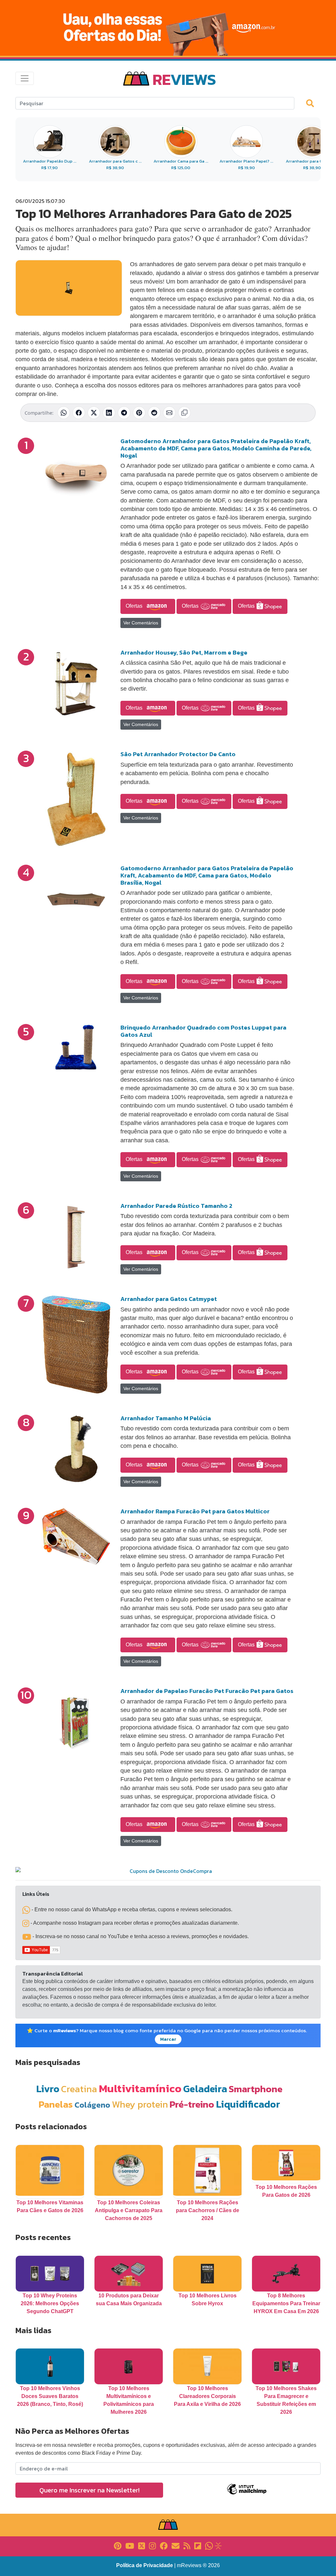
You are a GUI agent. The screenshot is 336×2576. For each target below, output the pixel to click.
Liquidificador (248, 2104)
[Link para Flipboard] (198, 2545)
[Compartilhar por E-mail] (169, 413)
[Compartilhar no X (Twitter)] (94, 413)
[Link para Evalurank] (218, 2545)
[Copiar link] (184, 413)
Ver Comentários (141, 623)
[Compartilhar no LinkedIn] (109, 413)
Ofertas (135, 606)
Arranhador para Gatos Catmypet (169, 1299)
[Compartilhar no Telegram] (124, 413)
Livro (48, 2089)
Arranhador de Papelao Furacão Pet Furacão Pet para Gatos (207, 1691)
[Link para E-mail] (176, 2545)
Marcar (168, 2039)
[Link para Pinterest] (118, 2545)
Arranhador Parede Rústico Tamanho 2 (176, 1206)
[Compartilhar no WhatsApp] (64, 413)
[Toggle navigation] (25, 78)
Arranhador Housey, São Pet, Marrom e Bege (184, 652)
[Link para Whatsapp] (209, 2545)
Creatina (79, 2089)
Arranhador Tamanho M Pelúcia (166, 1418)
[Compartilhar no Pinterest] (139, 413)
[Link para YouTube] (130, 2545)
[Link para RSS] (187, 2545)
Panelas (56, 2104)
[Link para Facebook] (164, 2545)
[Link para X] (142, 2545)
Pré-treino (192, 2104)
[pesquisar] (313, 103)
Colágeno (92, 2105)
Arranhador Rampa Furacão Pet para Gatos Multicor (195, 1511)
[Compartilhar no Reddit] (154, 413)
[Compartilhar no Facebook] (79, 413)
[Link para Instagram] (152, 2545)
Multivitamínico (140, 2088)
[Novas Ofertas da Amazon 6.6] (168, 28)
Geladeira (205, 2089)
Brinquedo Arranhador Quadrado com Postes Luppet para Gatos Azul (203, 1031)
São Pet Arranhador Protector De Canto (178, 754)
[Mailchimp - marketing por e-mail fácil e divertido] (247, 2494)
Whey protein (140, 2104)
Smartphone (256, 2089)
